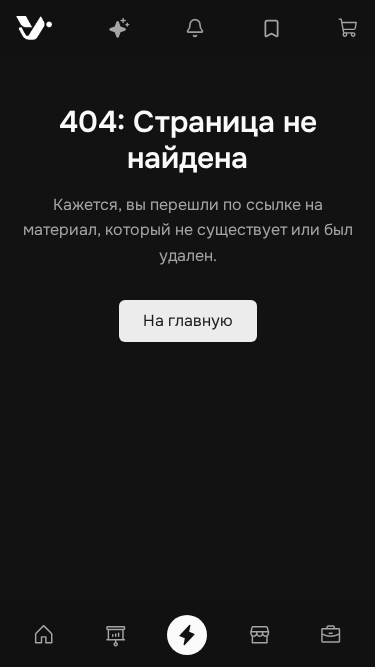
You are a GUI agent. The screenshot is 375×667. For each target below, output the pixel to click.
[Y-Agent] (119, 28)
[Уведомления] (195, 28)
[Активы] (331, 635)
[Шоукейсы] (116, 635)
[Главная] (44, 635)
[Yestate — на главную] (34, 28)
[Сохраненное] (271, 28)
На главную (188, 320)
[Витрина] (259, 635)
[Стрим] (187, 635)
